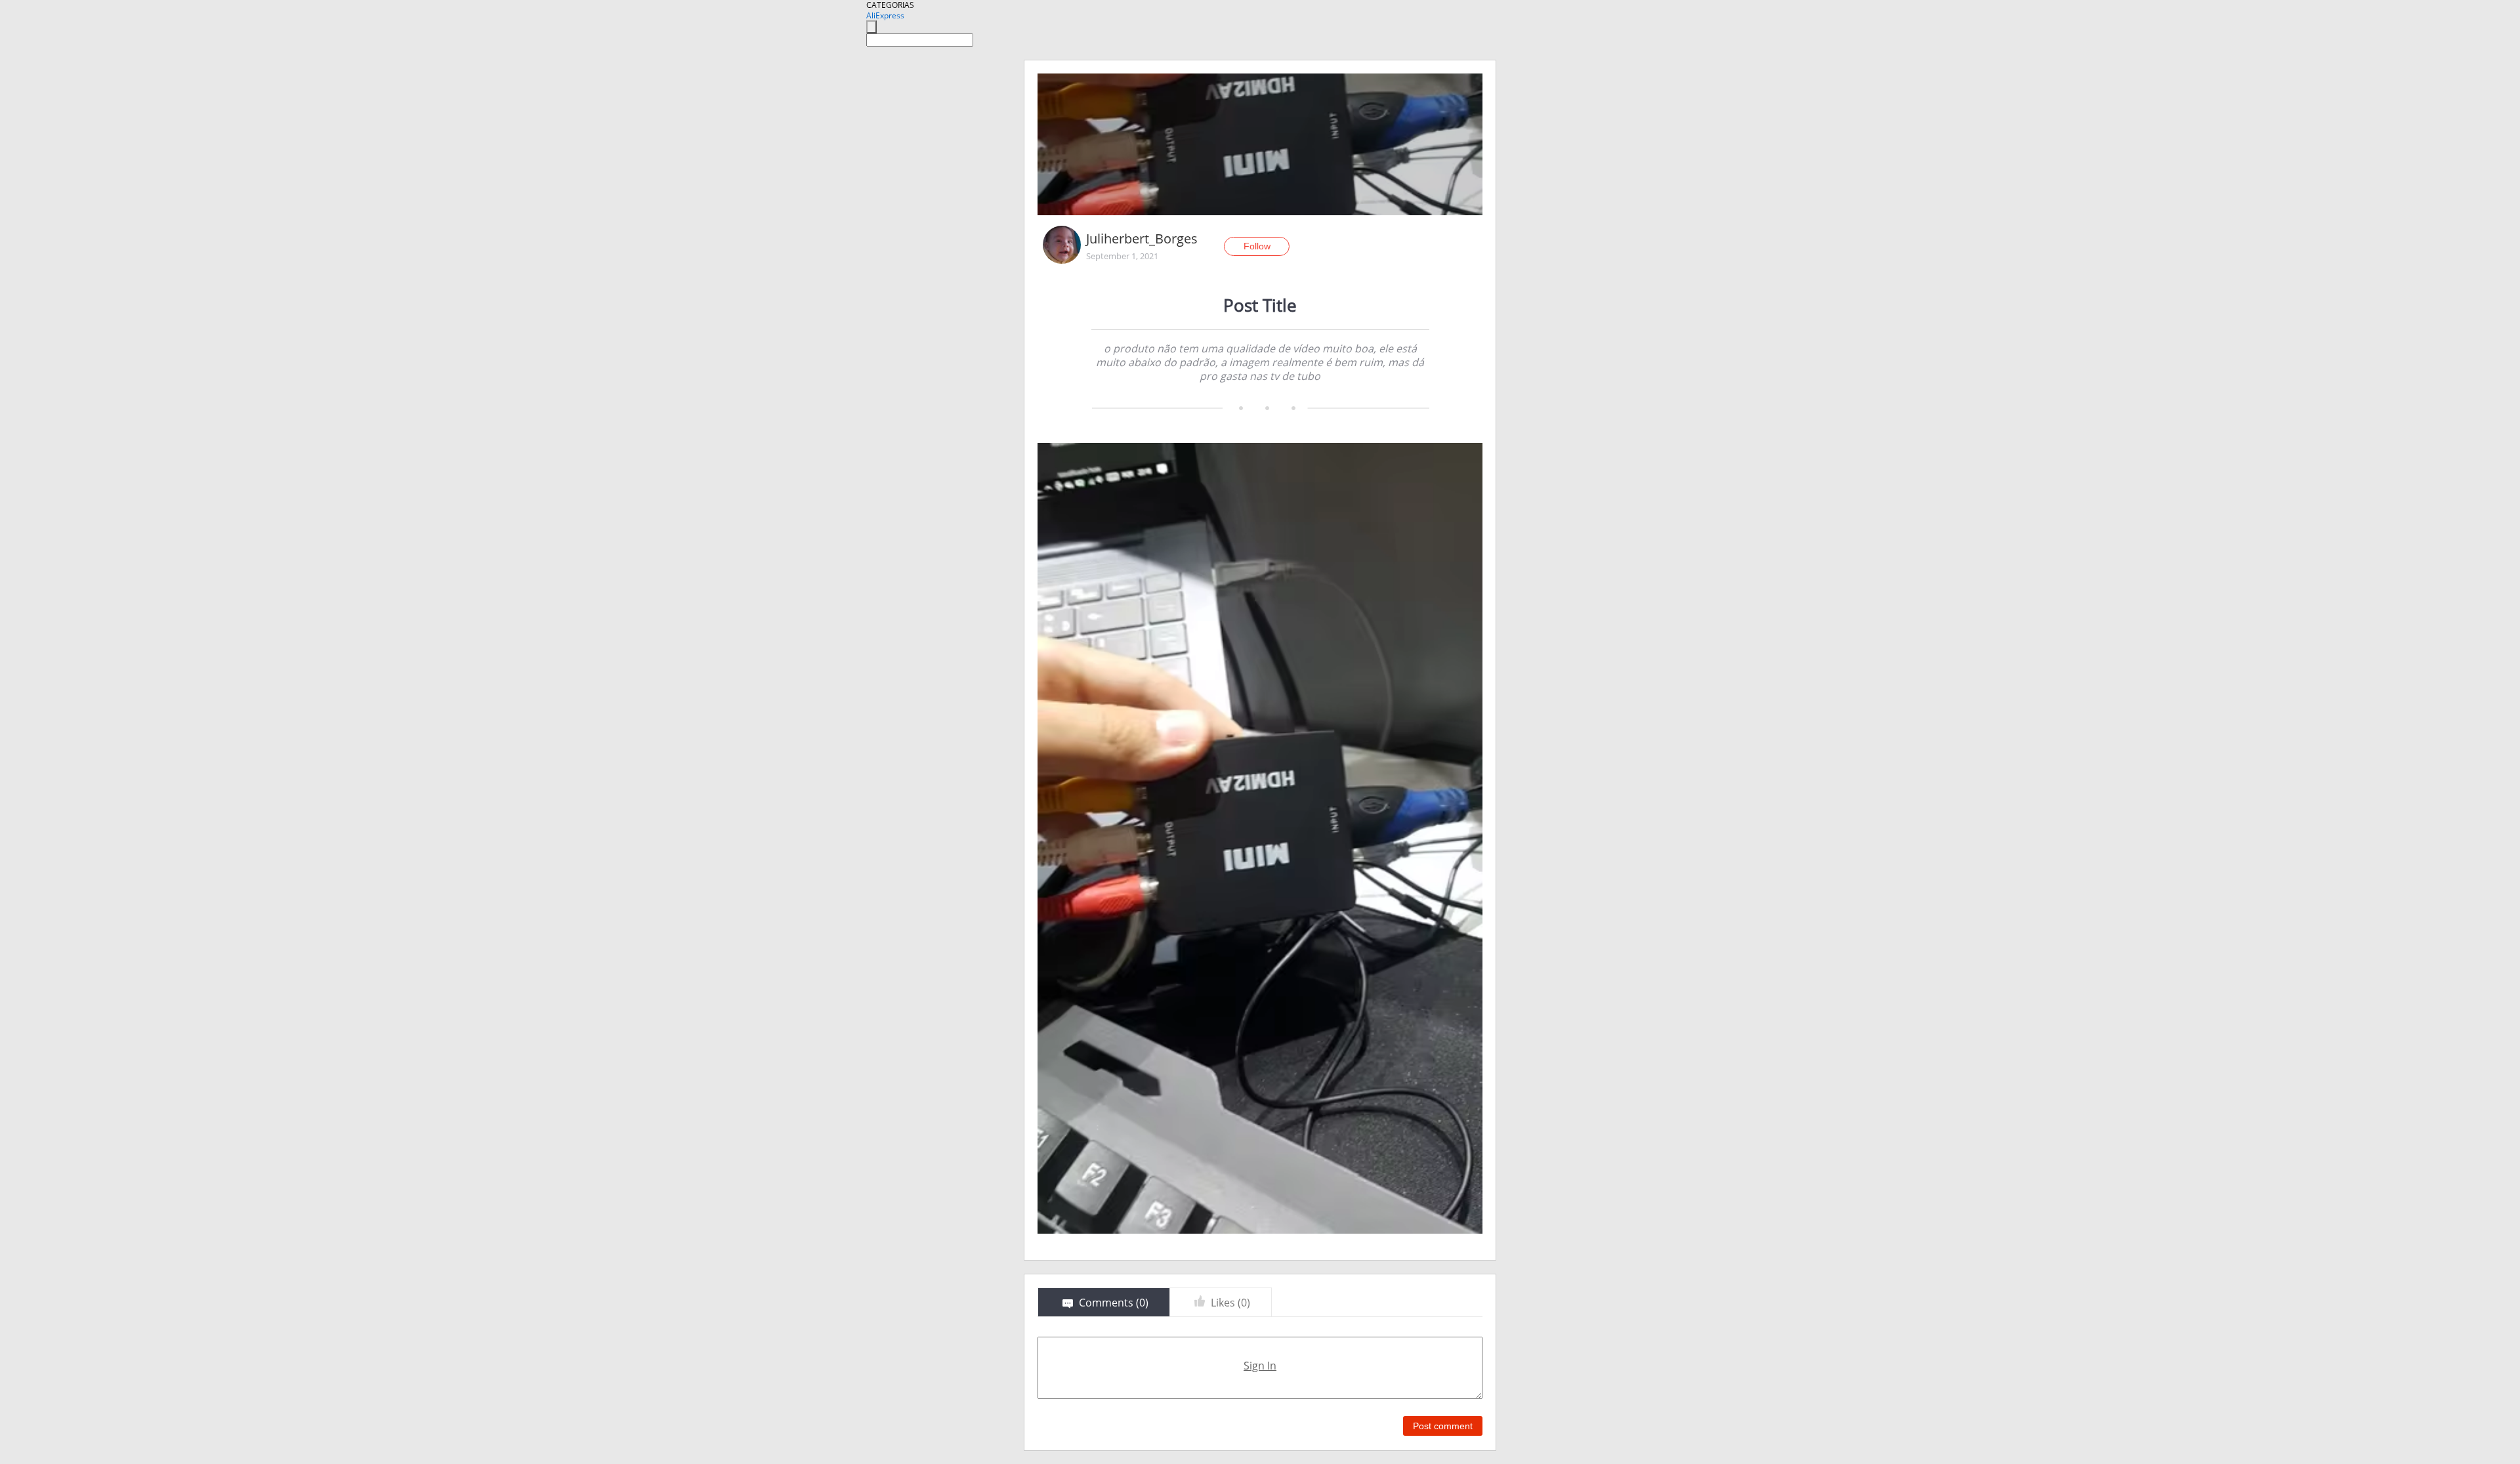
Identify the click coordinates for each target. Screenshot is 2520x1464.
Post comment (1443, 1426)
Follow (1257, 246)
